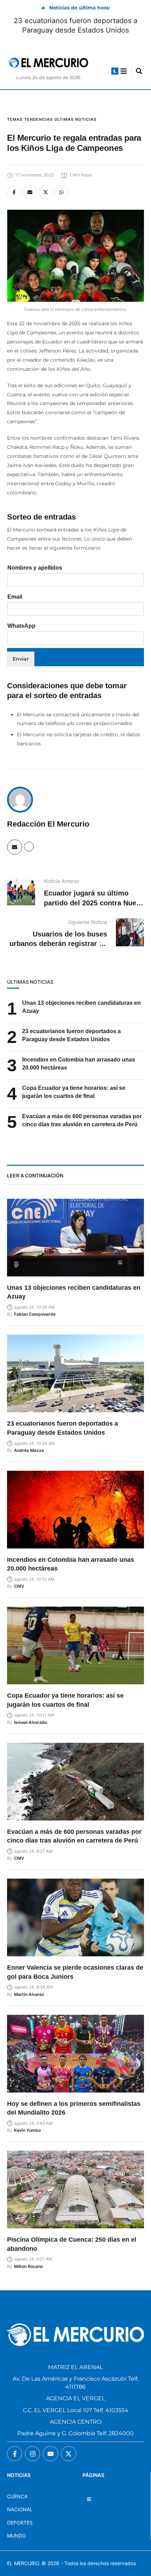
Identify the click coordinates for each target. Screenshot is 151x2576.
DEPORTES (20, 2523)
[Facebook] (14, 192)
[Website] (29, 847)
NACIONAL (20, 2509)
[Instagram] (32, 2454)
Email (15, 597)
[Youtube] (50, 2454)
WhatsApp (21, 626)
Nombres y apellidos (35, 568)
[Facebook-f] (15, 2454)
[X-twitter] (69, 2454)
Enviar (21, 659)
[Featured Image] (75, 1238)
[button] (115, 71)
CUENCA (17, 2496)
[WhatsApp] (61, 192)
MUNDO (17, 2536)
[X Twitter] (46, 192)
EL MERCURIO (23, 2563)
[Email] (30, 192)
